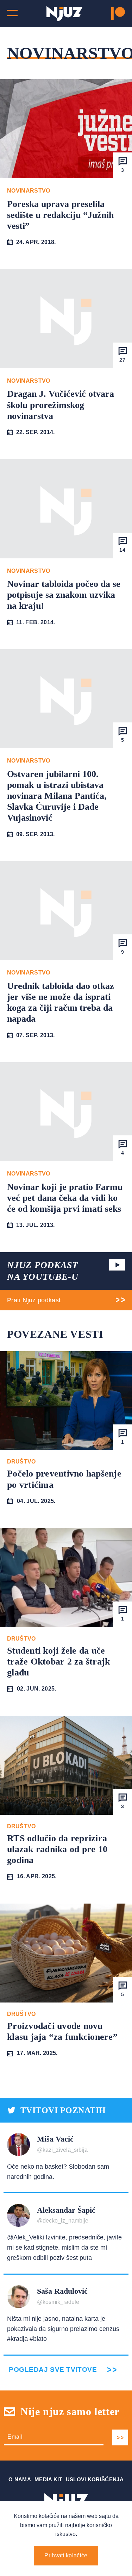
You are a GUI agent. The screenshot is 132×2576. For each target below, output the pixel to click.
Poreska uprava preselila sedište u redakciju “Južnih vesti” (60, 215)
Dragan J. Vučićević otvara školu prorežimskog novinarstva (61, 405)
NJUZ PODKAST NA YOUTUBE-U (43, 1271)
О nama (20, 2479)
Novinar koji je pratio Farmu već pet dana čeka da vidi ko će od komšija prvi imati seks (65, 1198)
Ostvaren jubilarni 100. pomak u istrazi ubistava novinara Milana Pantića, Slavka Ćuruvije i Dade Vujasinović (57, 796)
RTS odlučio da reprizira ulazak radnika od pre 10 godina (57, 1849)
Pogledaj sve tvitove (53, 2370)
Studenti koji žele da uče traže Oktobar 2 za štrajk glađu (59, 1662)
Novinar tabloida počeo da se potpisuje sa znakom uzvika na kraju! (64, 595)
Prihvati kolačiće (66, 2555)
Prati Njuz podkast (34, 1300)
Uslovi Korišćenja (95, 2479)
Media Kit (48, 2479)
